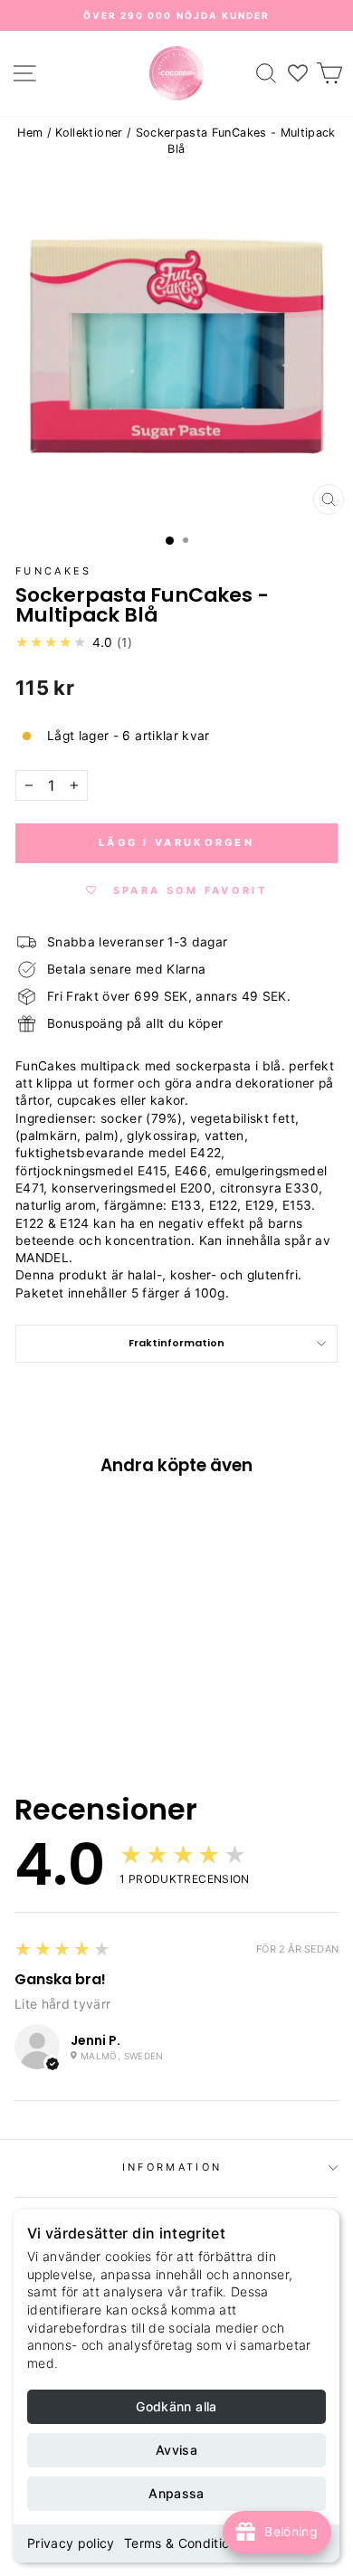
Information (172, 2167)
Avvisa (176, 2450)
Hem (30, 133)
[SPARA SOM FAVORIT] (38, 1601)
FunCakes (54, 571)
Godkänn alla (176, 2406)
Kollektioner (89, 133)
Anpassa (176, 2493)
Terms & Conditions (184, 2543)
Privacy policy (71, 2543)
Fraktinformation (176, 1343)
